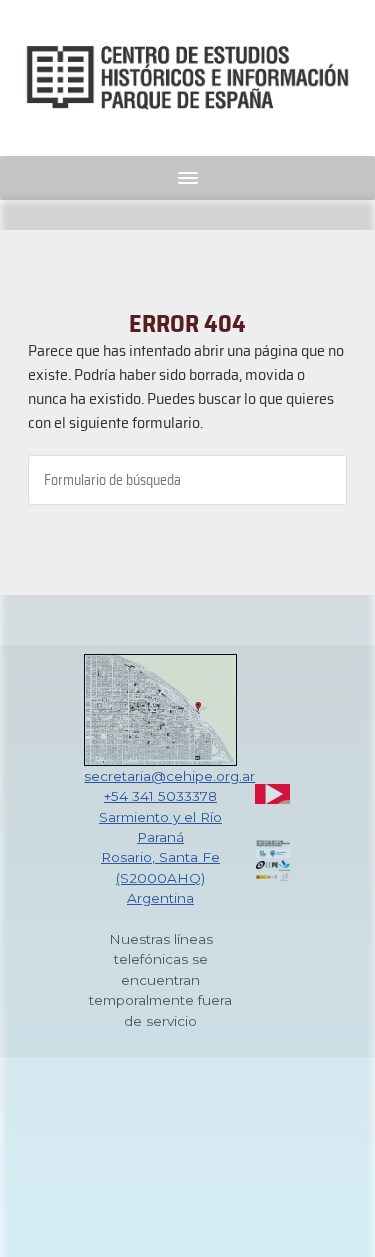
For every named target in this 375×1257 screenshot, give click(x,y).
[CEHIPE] (187, 78)
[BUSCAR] (316, 480)
